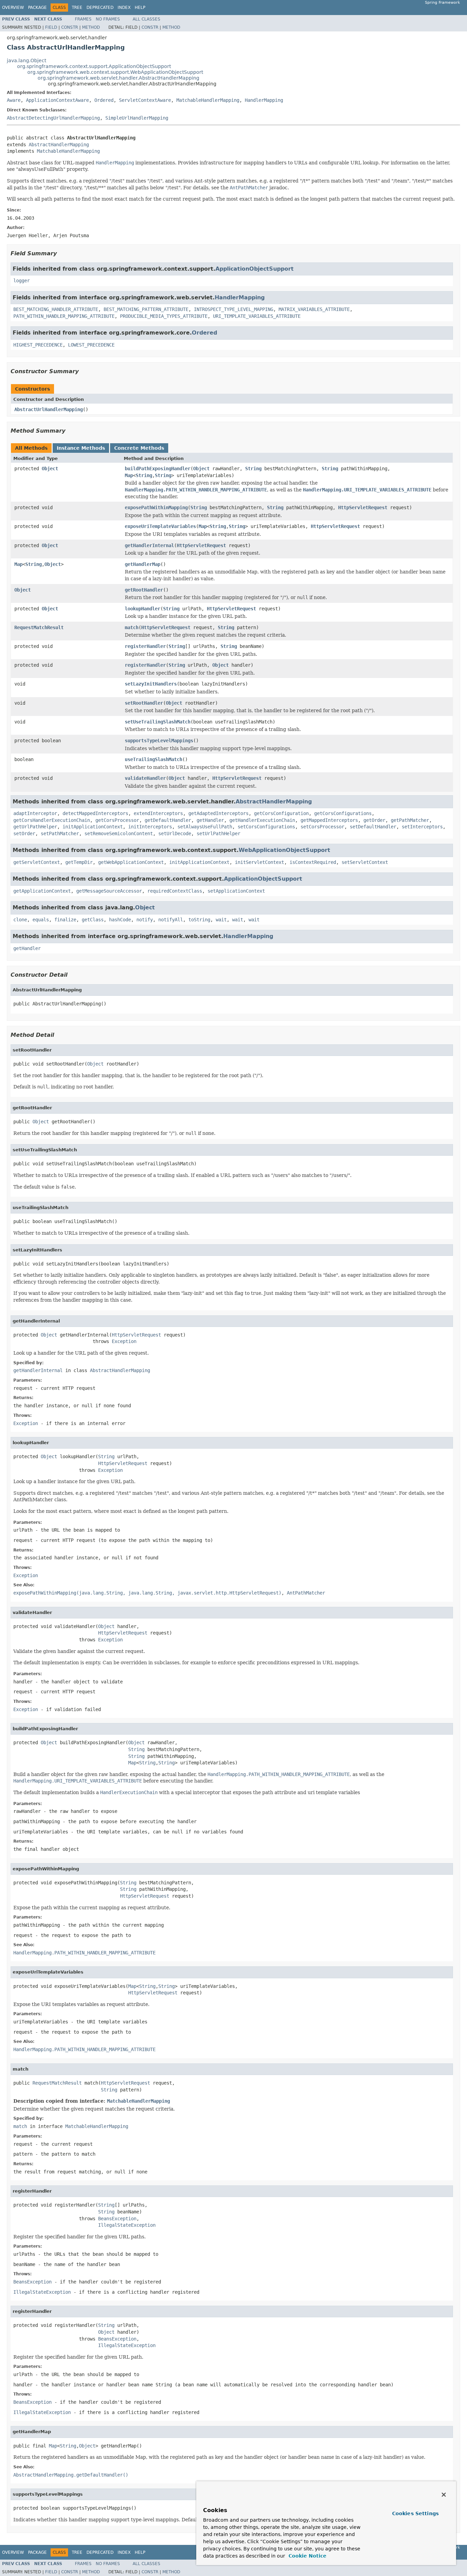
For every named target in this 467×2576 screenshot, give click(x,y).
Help (140, 8)
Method (91, 27)
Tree (77, 8)
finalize (65, 920)
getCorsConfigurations (343, 813)
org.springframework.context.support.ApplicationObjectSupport (94, 66)
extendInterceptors (158, 813)
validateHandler (145, 778)
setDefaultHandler (373, 827)
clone (20, 920)
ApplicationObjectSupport (255, 269)
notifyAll (171, 920)
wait (221, 920)
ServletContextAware (145, 100)
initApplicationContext (93, 827)
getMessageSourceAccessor (109, 891)
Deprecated (100, 8)
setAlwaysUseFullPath (205, 827)
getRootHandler (144, 590)
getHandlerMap (143, 564)
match (132, 627)
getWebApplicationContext (131, 862)
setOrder (24, 833)
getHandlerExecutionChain (262, 820)
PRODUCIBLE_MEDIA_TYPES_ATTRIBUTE (164, 316)
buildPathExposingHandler (158, 469)
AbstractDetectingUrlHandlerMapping (53, 118)
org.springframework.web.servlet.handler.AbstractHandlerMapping (118, 78)
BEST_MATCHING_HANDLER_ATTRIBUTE (56, 309)
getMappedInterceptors (329, 820)
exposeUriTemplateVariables (160, 526)
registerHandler (145, 646)
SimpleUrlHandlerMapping (137, 118)
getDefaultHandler (168, 820)
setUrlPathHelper (218, 833)
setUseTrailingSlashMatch (158, 722)
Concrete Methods (139, 448)
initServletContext (259, 862)
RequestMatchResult (39, 627)
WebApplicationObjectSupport (284, 850)
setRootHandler (144, 703)
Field (51, 27)
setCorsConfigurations (266, 827)
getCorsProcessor (117, 820)
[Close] (444, 2495)
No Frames (108, 19)
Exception (124, 1341)
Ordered (104, 100)
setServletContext (365, 862)
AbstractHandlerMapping (59, 145)
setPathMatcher (60, 833)
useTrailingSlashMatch (154, 759)
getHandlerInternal (149, 545)
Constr (70, 27)
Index (124, 8)
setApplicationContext (236, 891)
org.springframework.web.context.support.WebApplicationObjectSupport (115, 72)
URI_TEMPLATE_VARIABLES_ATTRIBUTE (257, 316)
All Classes (146, 19)
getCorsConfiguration (281, 813)
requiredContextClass (175, 891)
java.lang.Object (26, 60)
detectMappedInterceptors (95, 813)
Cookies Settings (415, 2513)
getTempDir (79, 862)
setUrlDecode (175, 833)
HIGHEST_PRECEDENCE (38, 345)
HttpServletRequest (363, 507)
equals (41, 920)
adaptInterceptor (35, 813)
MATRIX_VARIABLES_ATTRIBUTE (314, 309)
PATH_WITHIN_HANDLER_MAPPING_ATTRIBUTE (64, 316)
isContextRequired (313, 862)
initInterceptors (150, 827)
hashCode (120, 920)
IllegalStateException (127, 2225)
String (253, 469)
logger (22, 281)
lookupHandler (143, 609)
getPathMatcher (410, 820)
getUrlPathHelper (35, 827)
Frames (83, 19)
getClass (93, 920)
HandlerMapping (264, 100)
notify (145, 920)
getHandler (210, 820)
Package (37, 8)
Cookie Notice (307, 2556)
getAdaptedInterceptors (218, 813)
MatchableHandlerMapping (208, 100)
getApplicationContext (42, 891)
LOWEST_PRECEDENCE (91, 345)
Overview (13, 8)
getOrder (374, 820)
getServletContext (37, 862)
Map (129, 475)
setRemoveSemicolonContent (119, 833)
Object (50, 469)
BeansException (117, 2219)
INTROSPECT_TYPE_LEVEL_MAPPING (233, 309)
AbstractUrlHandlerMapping (49, 409)
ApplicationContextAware (57, 100)
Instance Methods (81, 448)
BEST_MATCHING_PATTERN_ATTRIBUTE (146, 309)
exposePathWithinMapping (156, 507)
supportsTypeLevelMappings (159, 741)
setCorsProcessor (322, 827)
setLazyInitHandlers (151, 684)
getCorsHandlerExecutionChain (52, 820)
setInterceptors (422, 827)
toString (199, 920)
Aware (14, 100)
